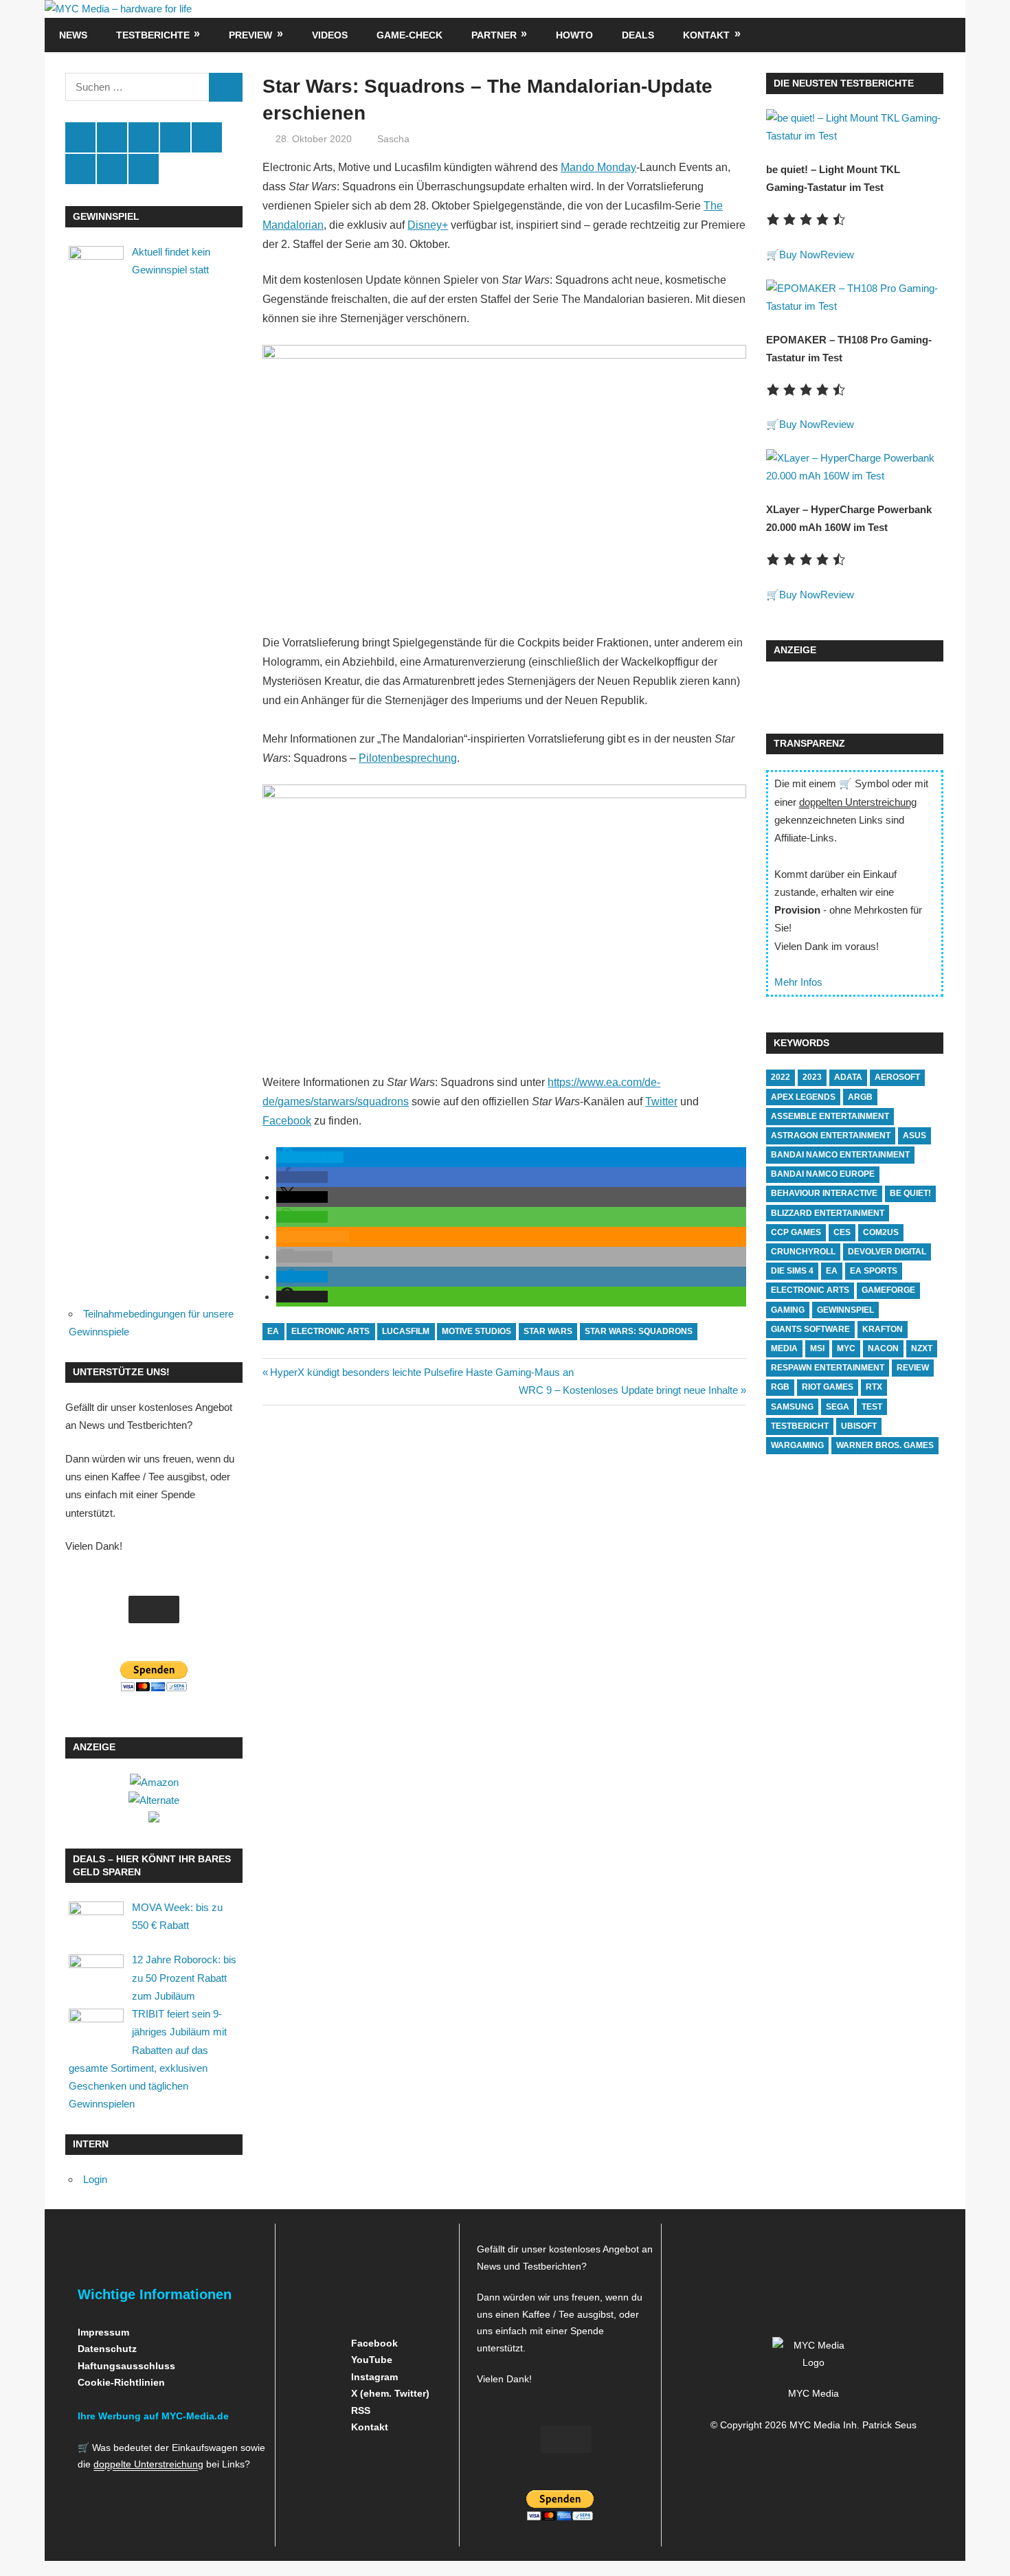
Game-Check (409, 35)
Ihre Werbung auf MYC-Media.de (153, 2416)
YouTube (370, 2360)
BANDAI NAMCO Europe (823, 1174)
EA (273, 1331)
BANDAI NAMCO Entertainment (840, 1155)
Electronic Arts (330, 1331)
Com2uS (881, 1232)
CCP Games (796, 1232)
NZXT (922, 1348)
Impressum (103, 2332)
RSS (359, 2410)
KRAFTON (883, 1329)
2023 (812, 1077)
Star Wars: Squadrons (639, 1331)
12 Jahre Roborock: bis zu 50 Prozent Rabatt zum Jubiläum (184, 1978)
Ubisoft (859, 1426)
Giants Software (810, 1329)
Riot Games (828, 1387)
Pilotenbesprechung (408, 758)
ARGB (860, 1097)
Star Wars (548, 1331)
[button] (310, 1157)
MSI (817, 1348)
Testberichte (153, 35)
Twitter (661, 1101)
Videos (330, 35)
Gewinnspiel (845, 1310)
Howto (574, 35)
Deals (638, 35)
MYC (846, 1348)
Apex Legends (803, 1097)
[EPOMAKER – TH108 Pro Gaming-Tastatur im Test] (855, 306)
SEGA (838, 1407)
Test (872, 1407)
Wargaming (797, 1445)
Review (837, 255)
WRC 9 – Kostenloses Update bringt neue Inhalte (628, 1390)
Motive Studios (476, 1331)
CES (842, 1232)
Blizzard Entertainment (828, 1213)
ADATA (848, 1077)
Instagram (373, 2377)
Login (95, 2179)
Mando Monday (598, 167)
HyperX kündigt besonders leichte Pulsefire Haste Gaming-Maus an (422, 1372)
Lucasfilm (406, 1331)
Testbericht (800, 1426)
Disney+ (428, 225)
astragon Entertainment (831, 1136)
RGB (780, 1387)
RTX (874, 1387)
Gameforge (888, 1290)
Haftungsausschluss (126, 2366)
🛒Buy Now (793, 255)
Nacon (883, 1348)
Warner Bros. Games (885, 1445)
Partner (494, 35)
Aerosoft (897, 1077)
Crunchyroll (803, 1252)
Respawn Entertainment (828, 1368)
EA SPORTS (874, 1271)
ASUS (914, 1136)
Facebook (287, 1121)
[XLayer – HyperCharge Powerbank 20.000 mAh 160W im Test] (855, 476)
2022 (781, 1077)
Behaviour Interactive (824, 1193)
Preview (250, 35)
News (73, 35)
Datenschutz (107, 2349)
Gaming (788, 1310)
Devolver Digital (887, 1252)
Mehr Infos (798, 982)
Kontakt (706, 35)
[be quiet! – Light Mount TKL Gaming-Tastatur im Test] (855, 136)
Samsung (792, 1407)
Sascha (393, 139)
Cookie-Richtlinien (121, 2382)
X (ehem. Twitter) (389, 2393)
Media (784, 1348)
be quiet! (910, 1193)
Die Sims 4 (792, 1271)
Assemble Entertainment (830, 1116)
